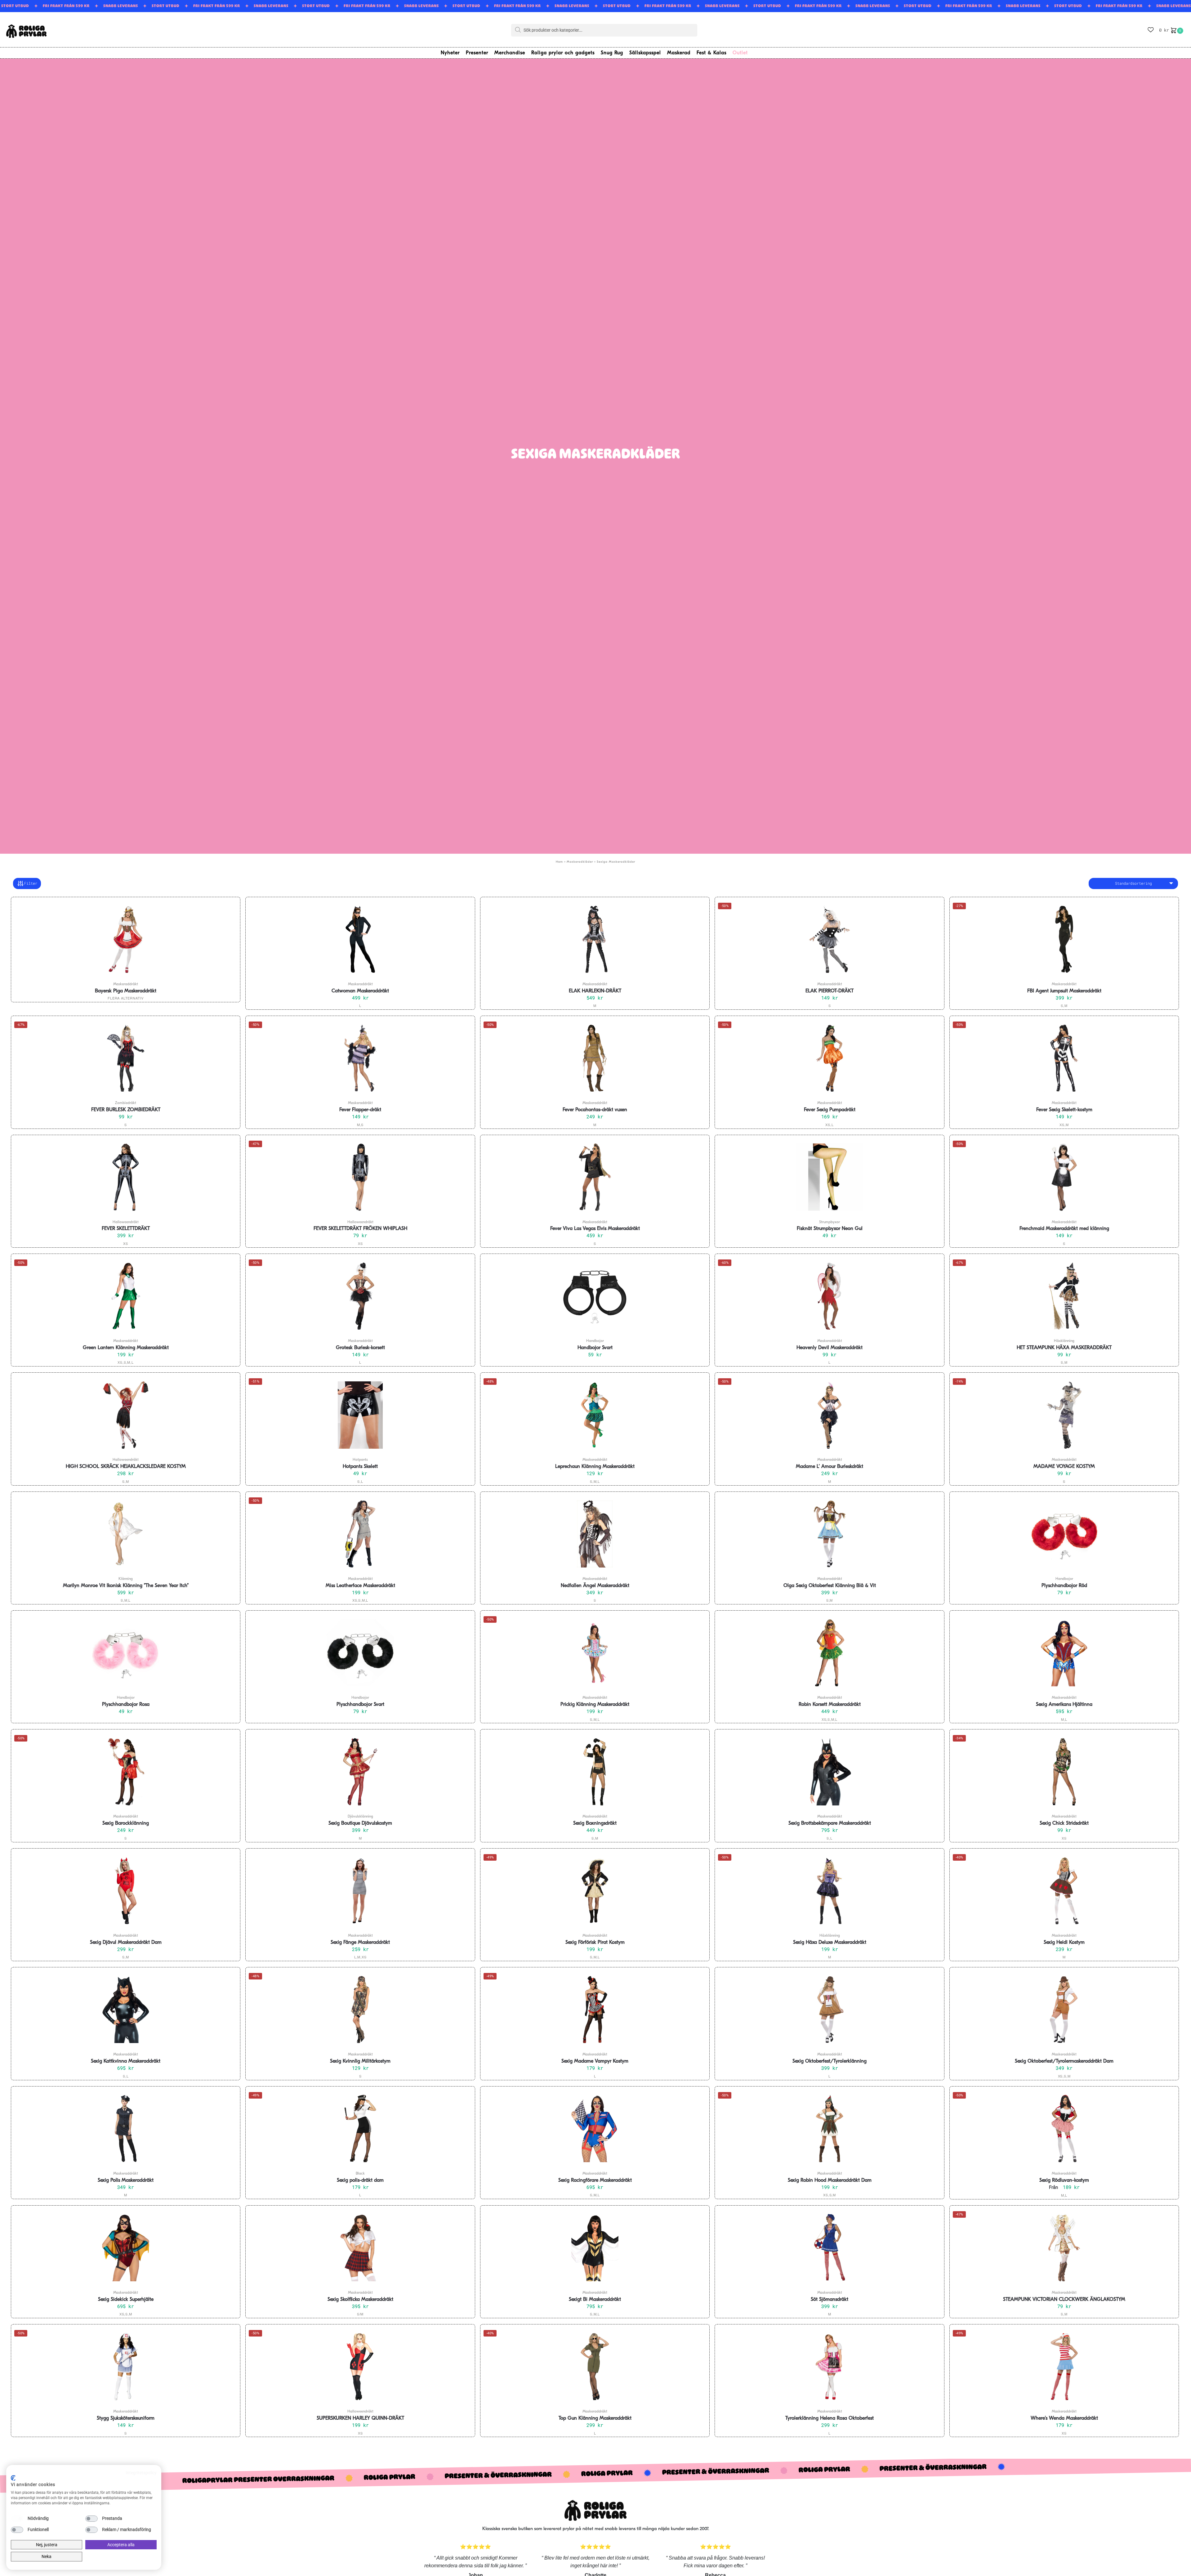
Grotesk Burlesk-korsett (360, 1348)
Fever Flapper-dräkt (360, 1110)
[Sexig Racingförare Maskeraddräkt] (595, 2129)
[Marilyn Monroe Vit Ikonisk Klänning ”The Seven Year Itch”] (126, 1534)
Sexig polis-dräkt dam (360, 2180)
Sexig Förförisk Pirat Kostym (595, 1943)
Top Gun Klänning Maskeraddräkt (595, 2418)
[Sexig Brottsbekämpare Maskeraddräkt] (829, 1772)
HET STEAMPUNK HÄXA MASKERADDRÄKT (1064, 1348)
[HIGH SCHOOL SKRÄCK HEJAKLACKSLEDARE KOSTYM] (126, 1415)
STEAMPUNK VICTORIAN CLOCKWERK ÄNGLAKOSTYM (1064, 2300)
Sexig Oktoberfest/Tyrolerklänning (830, 2061)
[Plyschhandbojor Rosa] (126, 1653)
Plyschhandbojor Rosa (126, 1705)
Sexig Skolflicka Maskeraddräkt (360, 2300)
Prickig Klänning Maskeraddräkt (595, 1705)
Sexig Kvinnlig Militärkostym (360, 2061)
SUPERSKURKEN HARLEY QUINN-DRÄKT (360, 2418)
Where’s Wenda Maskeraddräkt (1064, 2418)
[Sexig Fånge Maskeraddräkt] (360, 1891)
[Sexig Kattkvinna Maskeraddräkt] (126, 2010)
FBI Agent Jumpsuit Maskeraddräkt (1064, 991)
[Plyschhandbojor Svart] (360, 1653)
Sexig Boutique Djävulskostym (360, 1823)
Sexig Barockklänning (126, 1823)
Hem (559, 862)
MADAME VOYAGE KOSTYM (1064, 1467)
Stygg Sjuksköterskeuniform (126, 2418)
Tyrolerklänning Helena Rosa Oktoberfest (830, 2418)
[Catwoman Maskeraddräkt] (360, 939)
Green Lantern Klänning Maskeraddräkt (126, 1348)
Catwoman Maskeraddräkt (360, 991)
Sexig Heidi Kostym (1064, 1943)
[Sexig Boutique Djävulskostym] (360, 1772)
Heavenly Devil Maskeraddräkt (830, 1348)
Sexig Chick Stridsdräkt (1064, 1823)
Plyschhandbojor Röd (1064, 1586)
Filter (31, 883)
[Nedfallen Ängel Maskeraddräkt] (595, 1534)
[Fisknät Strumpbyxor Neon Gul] (829, 1177)
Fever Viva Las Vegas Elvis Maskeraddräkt (595, 1229)
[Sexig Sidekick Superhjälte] (126, 2248)
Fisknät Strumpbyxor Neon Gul (830, 1229)
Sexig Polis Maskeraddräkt (126, 2180)
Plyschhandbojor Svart (360, 1705)
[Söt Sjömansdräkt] (829, 2248)
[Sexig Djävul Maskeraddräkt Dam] (126, 1891)
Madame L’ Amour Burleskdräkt (830, 1467)
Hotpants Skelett (360, 1467)
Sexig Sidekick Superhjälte (126, 2300)
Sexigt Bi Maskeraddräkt (595, 2300)
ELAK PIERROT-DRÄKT (830, 991)
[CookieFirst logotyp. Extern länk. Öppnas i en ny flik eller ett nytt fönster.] (13, 2478)
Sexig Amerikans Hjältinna (1064, 1705)
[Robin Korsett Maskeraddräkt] (829, 1653)
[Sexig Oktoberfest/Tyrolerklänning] (829, 2010)
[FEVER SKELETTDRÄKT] (126, 1177)
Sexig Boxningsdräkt (595, 1823)
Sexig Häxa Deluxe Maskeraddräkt (830, 1943)
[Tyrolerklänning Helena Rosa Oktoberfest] (829, 2367)
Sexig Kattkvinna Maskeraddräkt (126, 2061)
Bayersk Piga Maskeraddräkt (126, 991)
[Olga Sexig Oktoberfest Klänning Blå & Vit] (829, 1534)
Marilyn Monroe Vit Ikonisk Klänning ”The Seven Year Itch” (126, 1586)
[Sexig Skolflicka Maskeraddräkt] (360, 2248)
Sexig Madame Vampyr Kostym (595, 2061)
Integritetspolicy (141, 2473)
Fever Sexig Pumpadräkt (830, 1110)
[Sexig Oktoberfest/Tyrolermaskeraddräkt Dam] (1064, 2010)
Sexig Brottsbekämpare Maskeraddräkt (830, 1823)
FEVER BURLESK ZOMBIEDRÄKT (126, 1110)
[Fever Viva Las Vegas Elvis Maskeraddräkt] (595, 1177)
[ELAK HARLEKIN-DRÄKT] (595, 939)
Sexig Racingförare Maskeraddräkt (595, 2180)
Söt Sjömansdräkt (830, 2300)
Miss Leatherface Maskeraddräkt (360, 1586)
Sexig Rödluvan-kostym (1064, 2180)
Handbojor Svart (595, 1348)
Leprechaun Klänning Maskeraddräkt (595, 1467)
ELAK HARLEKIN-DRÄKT (595, 991)
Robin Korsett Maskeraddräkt (830, 1705)
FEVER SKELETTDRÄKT (126, 1229)
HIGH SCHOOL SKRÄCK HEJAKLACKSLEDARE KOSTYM (126, 1467)
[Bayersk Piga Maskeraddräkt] (126, 939)
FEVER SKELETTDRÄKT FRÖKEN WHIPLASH (360, 1229)
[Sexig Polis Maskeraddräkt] (126, 2129)
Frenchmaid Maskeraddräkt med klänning (1064, 1229)
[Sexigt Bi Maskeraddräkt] (595, 2248)
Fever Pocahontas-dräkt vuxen (595, 1110)
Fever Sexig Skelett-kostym (1064, 1110)
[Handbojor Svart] (595, 1296)
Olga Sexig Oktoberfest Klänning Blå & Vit (830, 1586)
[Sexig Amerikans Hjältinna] (1064, 1653)
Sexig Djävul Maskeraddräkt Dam (126, 1943)
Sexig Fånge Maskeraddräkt (360, 1943)
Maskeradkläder (580, 862)
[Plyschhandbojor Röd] (1064, 1534)
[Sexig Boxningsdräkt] (595, 1772)
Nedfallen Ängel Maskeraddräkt (595, 1586)
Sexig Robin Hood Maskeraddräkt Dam (830, 2180)
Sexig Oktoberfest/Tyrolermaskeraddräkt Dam (1064, 2061)
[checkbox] (17, 2519)
